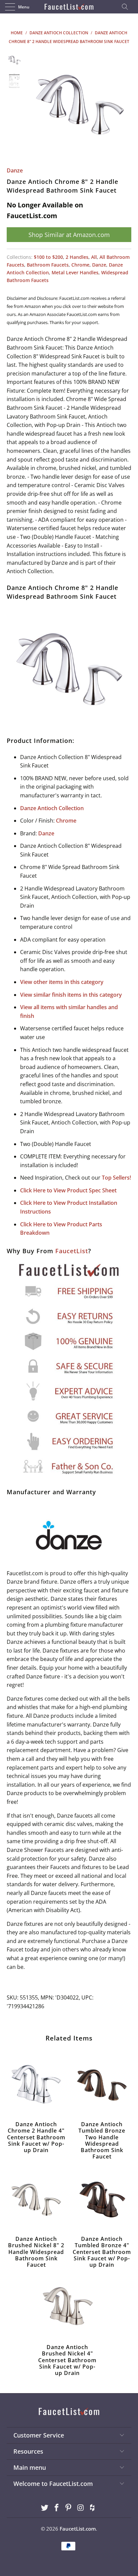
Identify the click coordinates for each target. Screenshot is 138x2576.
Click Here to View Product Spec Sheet (68, 1190)
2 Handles (77, 257)
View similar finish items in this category (71, 995)
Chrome (80, 265)
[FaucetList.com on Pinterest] (69, 2508)
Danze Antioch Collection (52, 808)
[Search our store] (127, 7)
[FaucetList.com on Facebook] (57, 2508)
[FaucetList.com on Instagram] (81, 2508)
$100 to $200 (48, 257)
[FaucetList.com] (69, 7)
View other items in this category (62, 982)
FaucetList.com (78, 2529)
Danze (15, 170)
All (94, 257)
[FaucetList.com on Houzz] (93, 2508)
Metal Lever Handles (75, 272)
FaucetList (72, 1251)
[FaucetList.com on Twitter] (45, 2508)
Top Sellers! (116, 1178)
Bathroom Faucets (48, 265)
